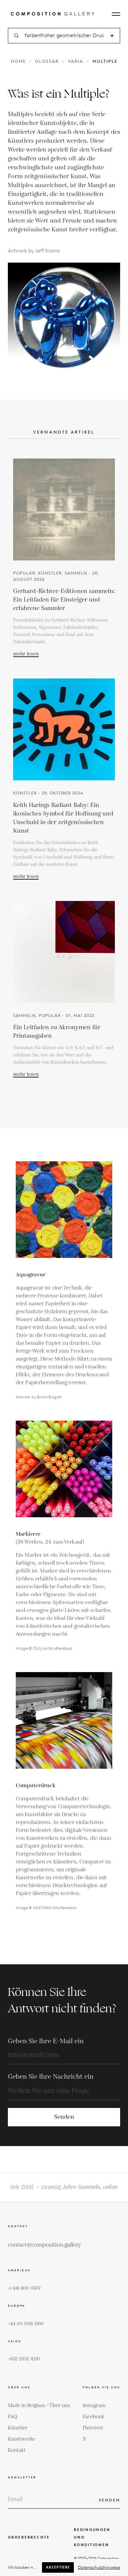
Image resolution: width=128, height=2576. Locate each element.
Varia (76, 61)
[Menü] (116, 14)
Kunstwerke (21, 2439)
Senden (64, 2117)
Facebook (94, 2417)
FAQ (12, 2417)
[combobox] (64, 36)
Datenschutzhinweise (99, 2567)
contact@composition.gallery (44, 2245)
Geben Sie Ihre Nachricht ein (51, 2077)
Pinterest (93, 2428)
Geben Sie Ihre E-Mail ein (46, 2041)
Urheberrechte (29, 2537)
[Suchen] (112, 36)
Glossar (47, 61)
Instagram (94, 2406)
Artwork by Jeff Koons (34, 251)
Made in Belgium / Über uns (39, 2406)
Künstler (18, 2428)
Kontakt (17, 2450)
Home (18, 61)
